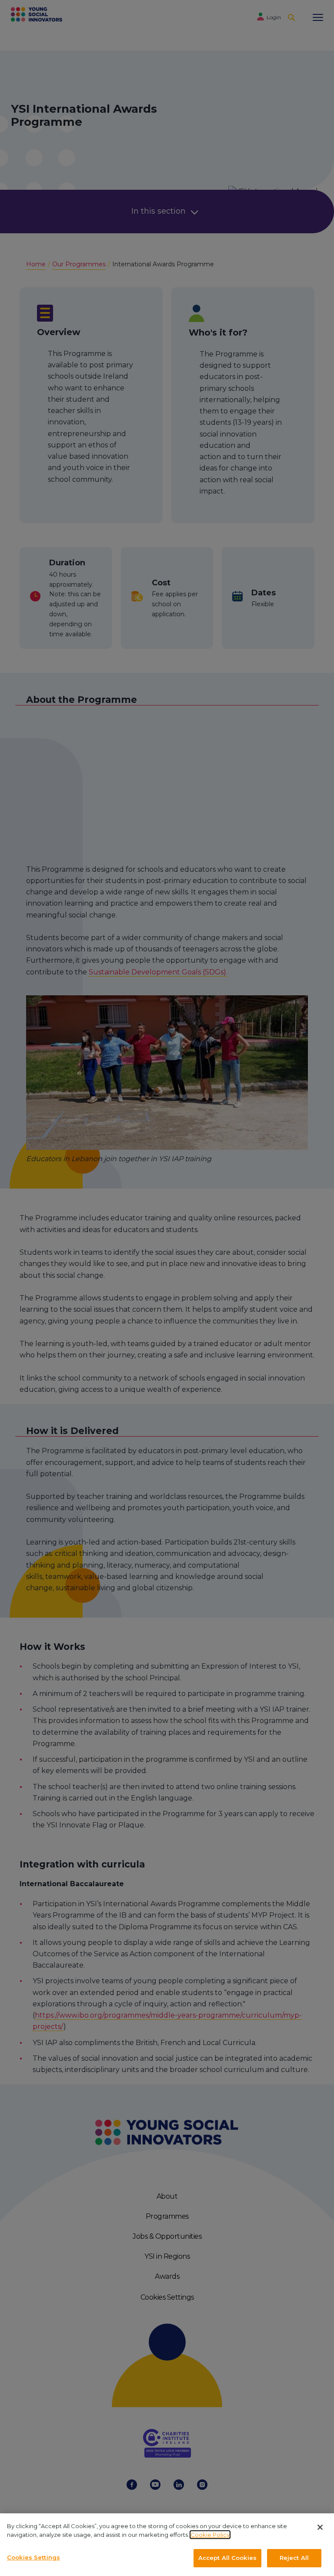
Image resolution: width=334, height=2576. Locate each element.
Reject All (294, 2558)
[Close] (320, 2527)
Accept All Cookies (227, 2558)
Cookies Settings (33, 2557)
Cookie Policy (210, 2535)
